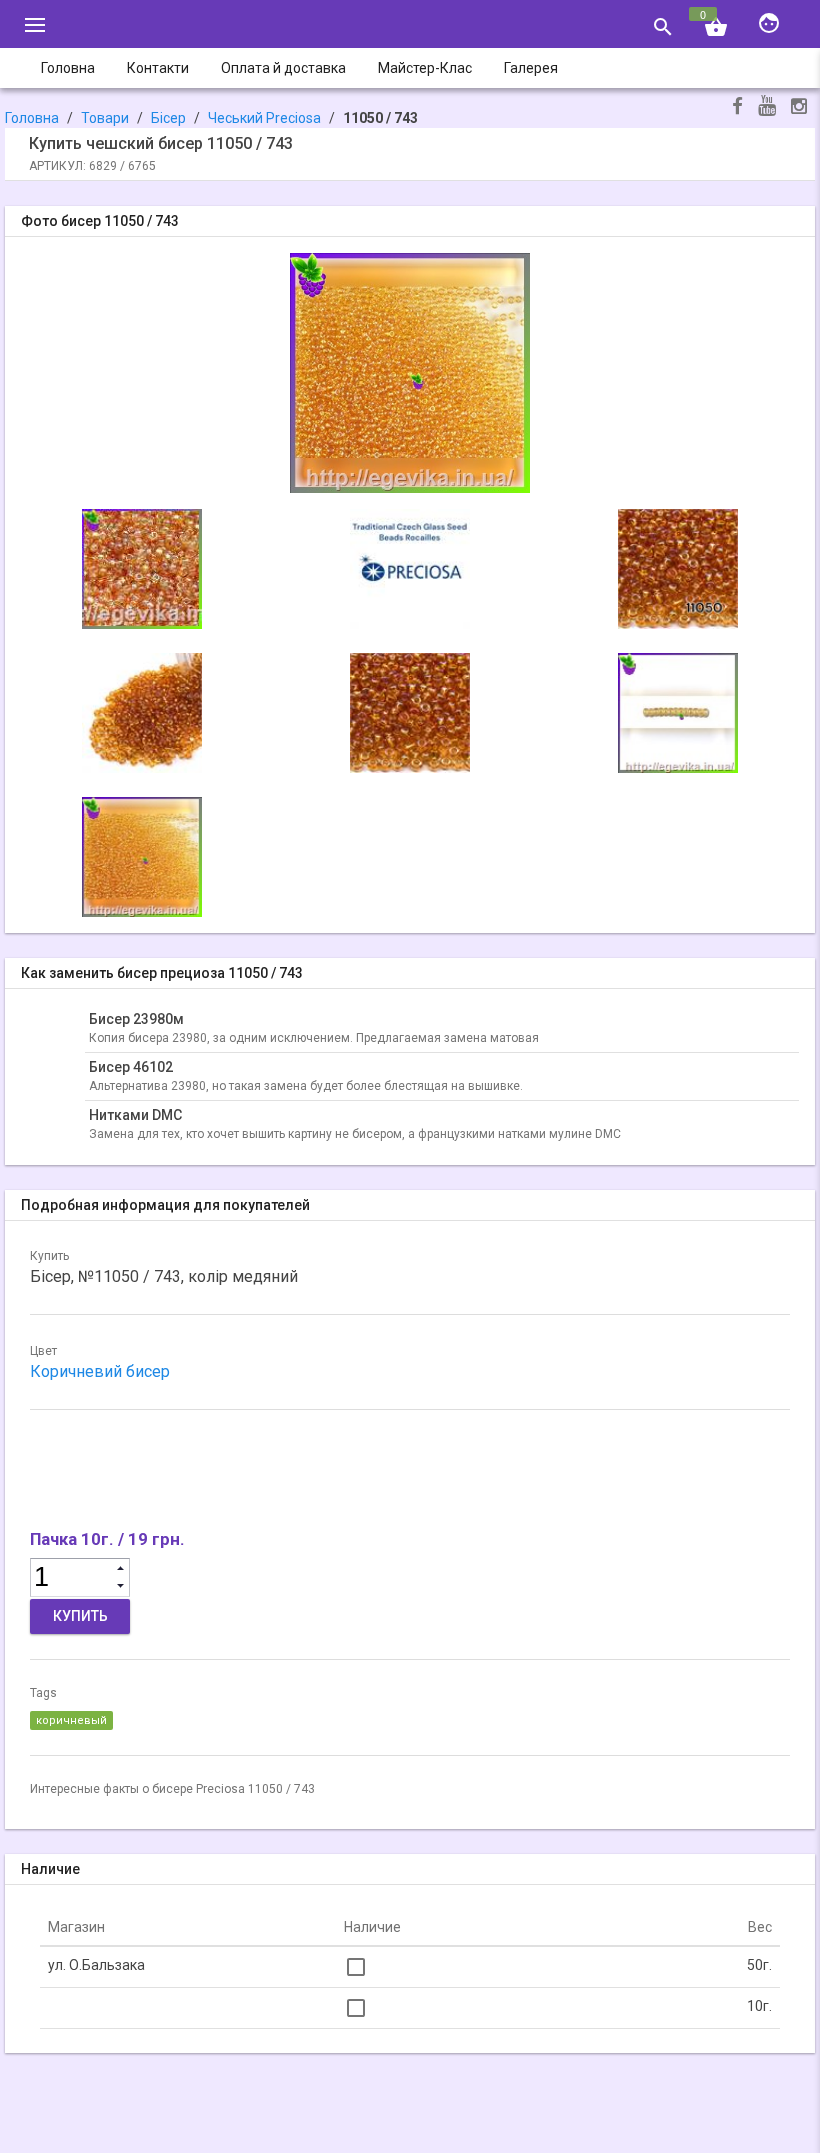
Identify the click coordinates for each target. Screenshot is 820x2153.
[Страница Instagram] (799, 108)
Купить (80, 1616)
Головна (32, 118)
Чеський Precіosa (264, 118)
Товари (105, 118)
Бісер (168, 118)
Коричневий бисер (100, 1371)
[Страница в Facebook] (737, 108)
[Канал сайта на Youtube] (767, 107)
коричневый (71, 1720)
